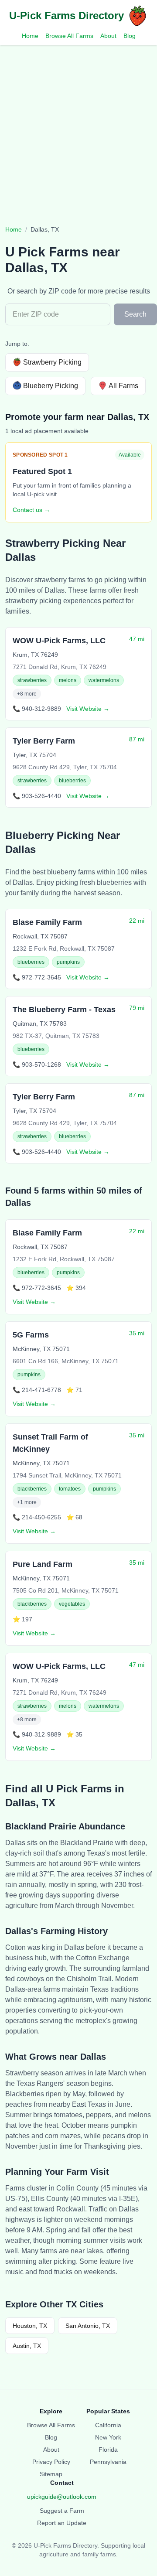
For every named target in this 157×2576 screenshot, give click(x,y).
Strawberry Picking (52, 362)
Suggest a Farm (62, 2511)
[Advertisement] (78, 128)
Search (135, 314)
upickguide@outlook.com (62, 2497)
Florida (108, 2450)
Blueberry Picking (51, 386)
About (108, 36)
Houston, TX (30, 2326)
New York (108, 2437)
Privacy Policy (51, 2462)
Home (30, 36)
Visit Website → (88, 709)
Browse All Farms (69, 36)
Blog (130, 36)
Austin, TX (27, 2346)
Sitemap (51, 2474)
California (108, 2425)
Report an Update (62, 2523)
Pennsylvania (108, 2462)
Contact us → (31, 510)
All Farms (123, 386)
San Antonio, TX (88, 2326)
